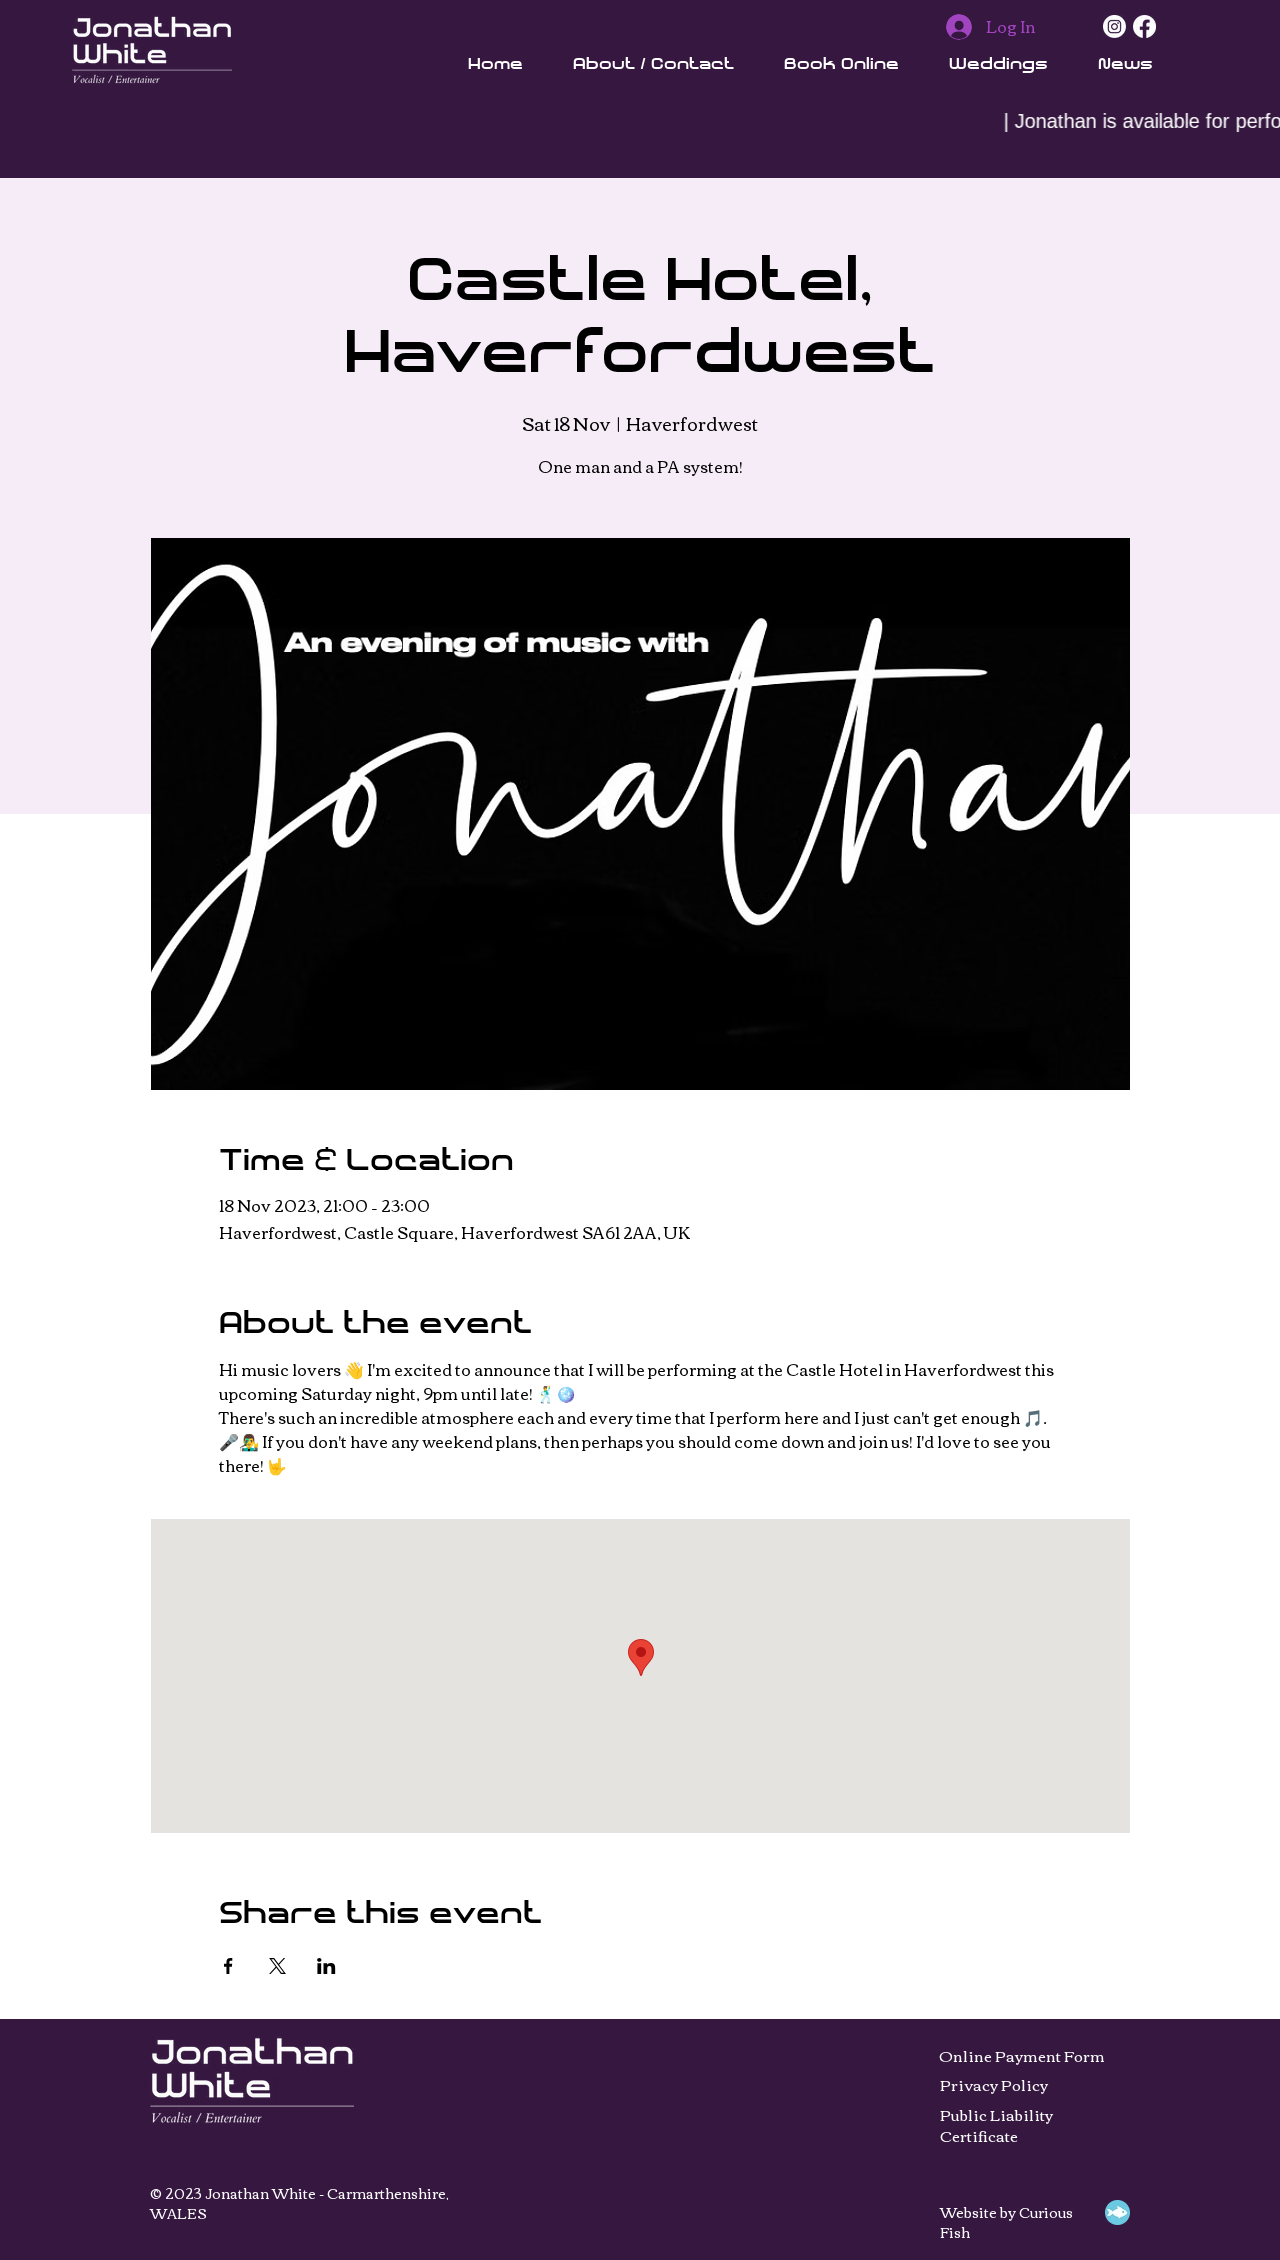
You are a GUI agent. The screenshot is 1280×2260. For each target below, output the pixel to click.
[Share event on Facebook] (228, 1966)
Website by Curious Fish (1006, 2222)
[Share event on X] (277, 1966)
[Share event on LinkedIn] (326, 1966)
